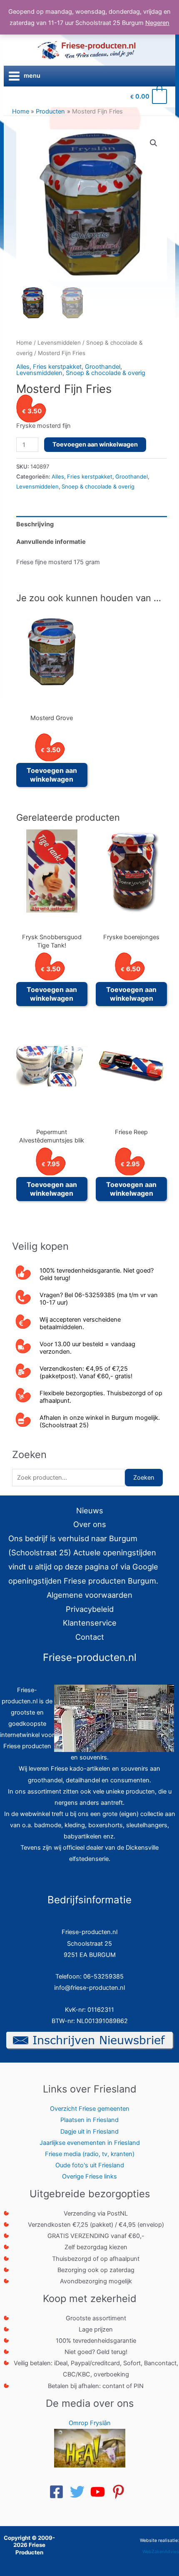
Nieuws (90, 1510)
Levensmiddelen (59, 343)
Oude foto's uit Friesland (90, 2165)
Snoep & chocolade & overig (106, 373)
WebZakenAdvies (161, 2552)
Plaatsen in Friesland (89, 2120)
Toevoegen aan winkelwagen (95, 444)
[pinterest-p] (121, 2492)
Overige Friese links (89, 2176)
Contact (90, 1637)
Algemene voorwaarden (89, 1595)
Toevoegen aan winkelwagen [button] (52, 775)
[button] (154, 143)
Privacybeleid (90, 1609)
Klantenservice (90, 1623)
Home (24, 343)
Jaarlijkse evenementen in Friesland (90, 2143)
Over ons (90, 1524)
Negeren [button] (157, 23)
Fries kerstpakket (57, 367)
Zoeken (144, 1478)
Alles (23, 367)
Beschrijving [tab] (35, 524)
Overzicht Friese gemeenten (90, 2109)
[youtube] (100, 2492)
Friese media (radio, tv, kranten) (90, 2154)
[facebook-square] (59, 2492)
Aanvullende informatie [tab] (51, 542)
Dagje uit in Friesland (89, 2132)
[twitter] (80, 2492)
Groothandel (103, 367)
